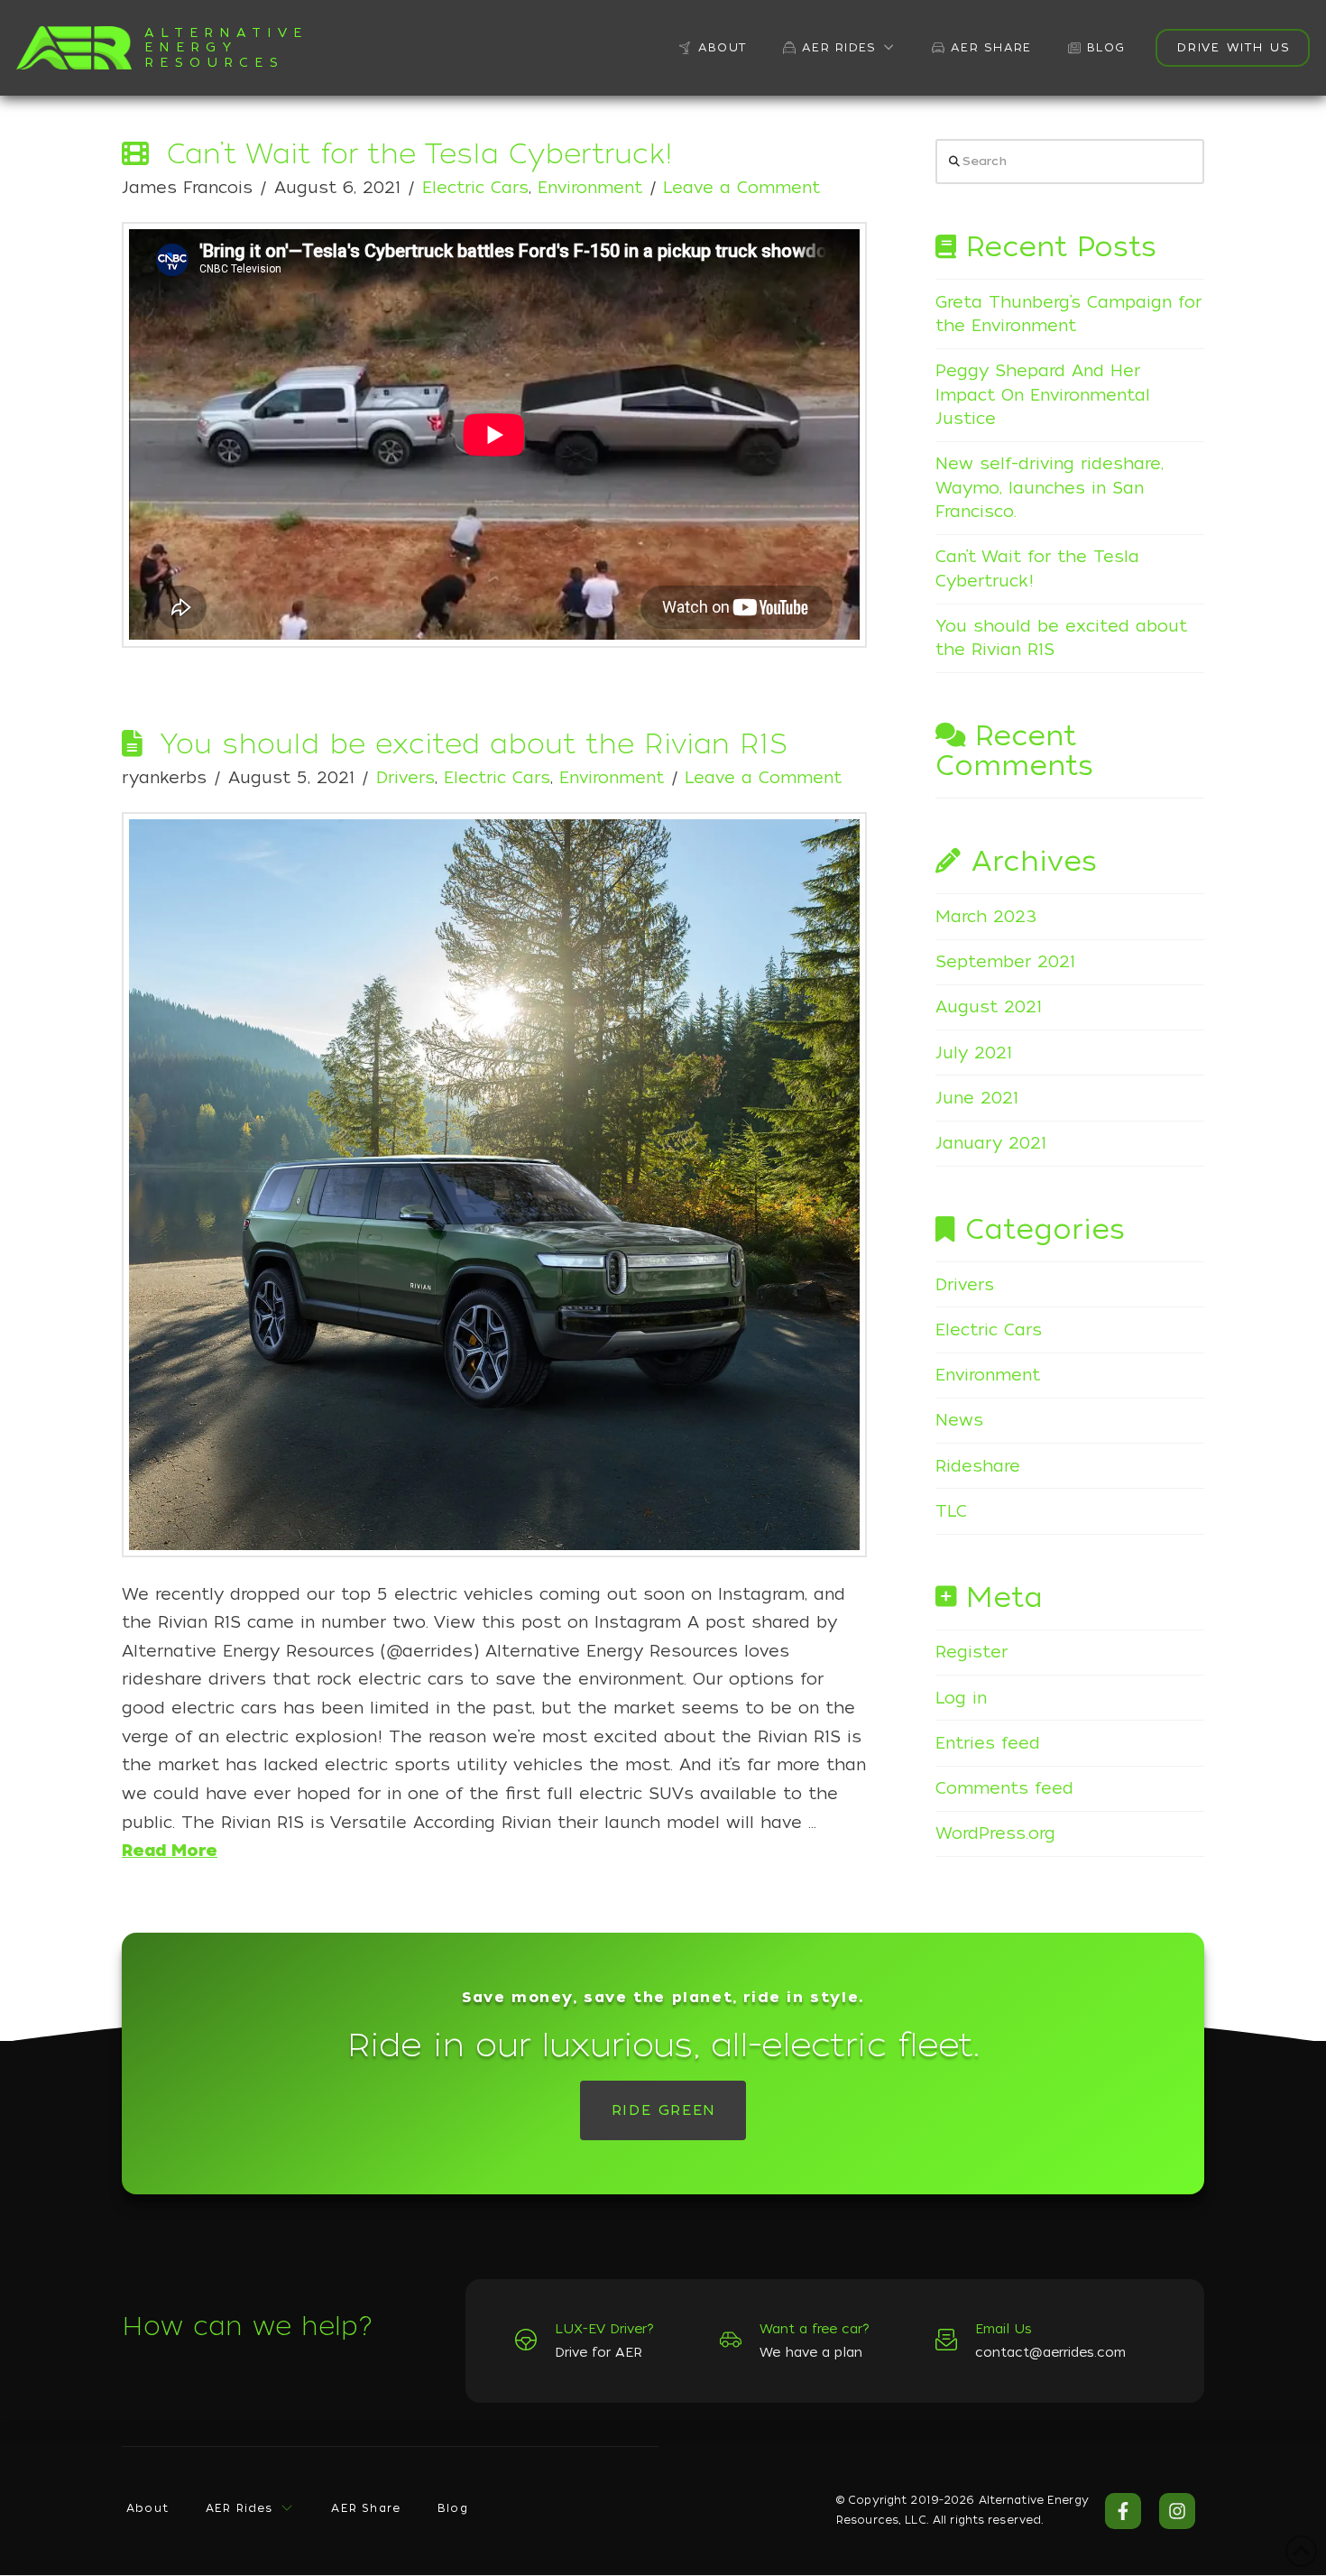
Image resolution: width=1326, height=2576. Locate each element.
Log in (961, 1698)
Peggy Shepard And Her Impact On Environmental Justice (1043, 394)
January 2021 (991, 1143)
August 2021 (989, 1006)
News (959, 1420)
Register (971, 1652)
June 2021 (977, 1098)
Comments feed (1004, 1788)
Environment (590, 187)
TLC (951, 1511)
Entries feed (988, 1743)
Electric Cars (475, 187)
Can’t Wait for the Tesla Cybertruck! (420, 153)
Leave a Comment (741, 187)
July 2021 (974, 1053)
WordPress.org (995, 1833)
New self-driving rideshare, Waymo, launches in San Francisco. (1050, 487)
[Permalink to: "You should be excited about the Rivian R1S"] (494, 1185)
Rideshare (978, 1466)
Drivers (405, 777)
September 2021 (1005, 961)
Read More (170, 1850)
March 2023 (986, 916)
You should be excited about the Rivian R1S (473, 743)
